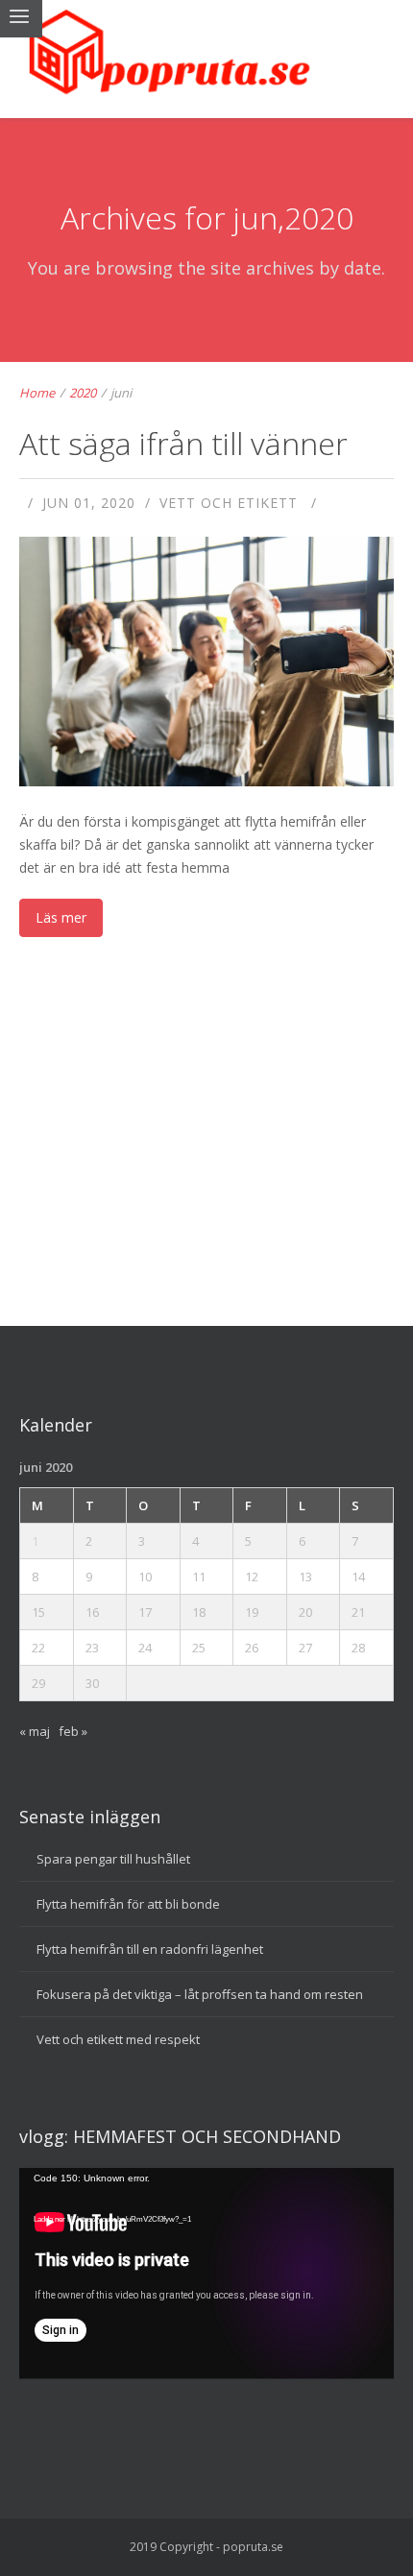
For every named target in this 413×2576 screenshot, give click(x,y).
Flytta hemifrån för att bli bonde (128, 1904)
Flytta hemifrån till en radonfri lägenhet (150, 1949)
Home (37, 393)
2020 (83, 393)
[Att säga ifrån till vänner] (207, 725)
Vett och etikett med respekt (118, 2039)
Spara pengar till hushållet (113, 1859)
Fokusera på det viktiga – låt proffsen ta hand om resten (200, 1994)
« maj (35, 1731)
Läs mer (61, 917)
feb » (73, 1731)
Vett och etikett (229, 503)
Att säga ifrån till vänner (183, 443)
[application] (206, 2273)
